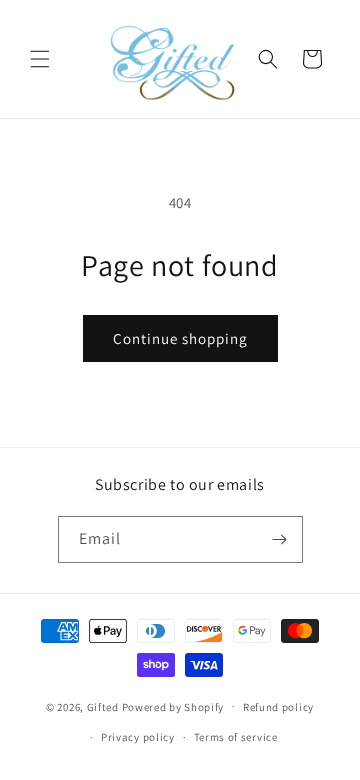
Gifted (103, 706)
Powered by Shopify (173, 706)
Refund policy (278, 707)
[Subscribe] (280, 539)
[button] (40, 59)
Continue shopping (180, 338)
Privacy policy (138, 737)
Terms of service (236, 737)
